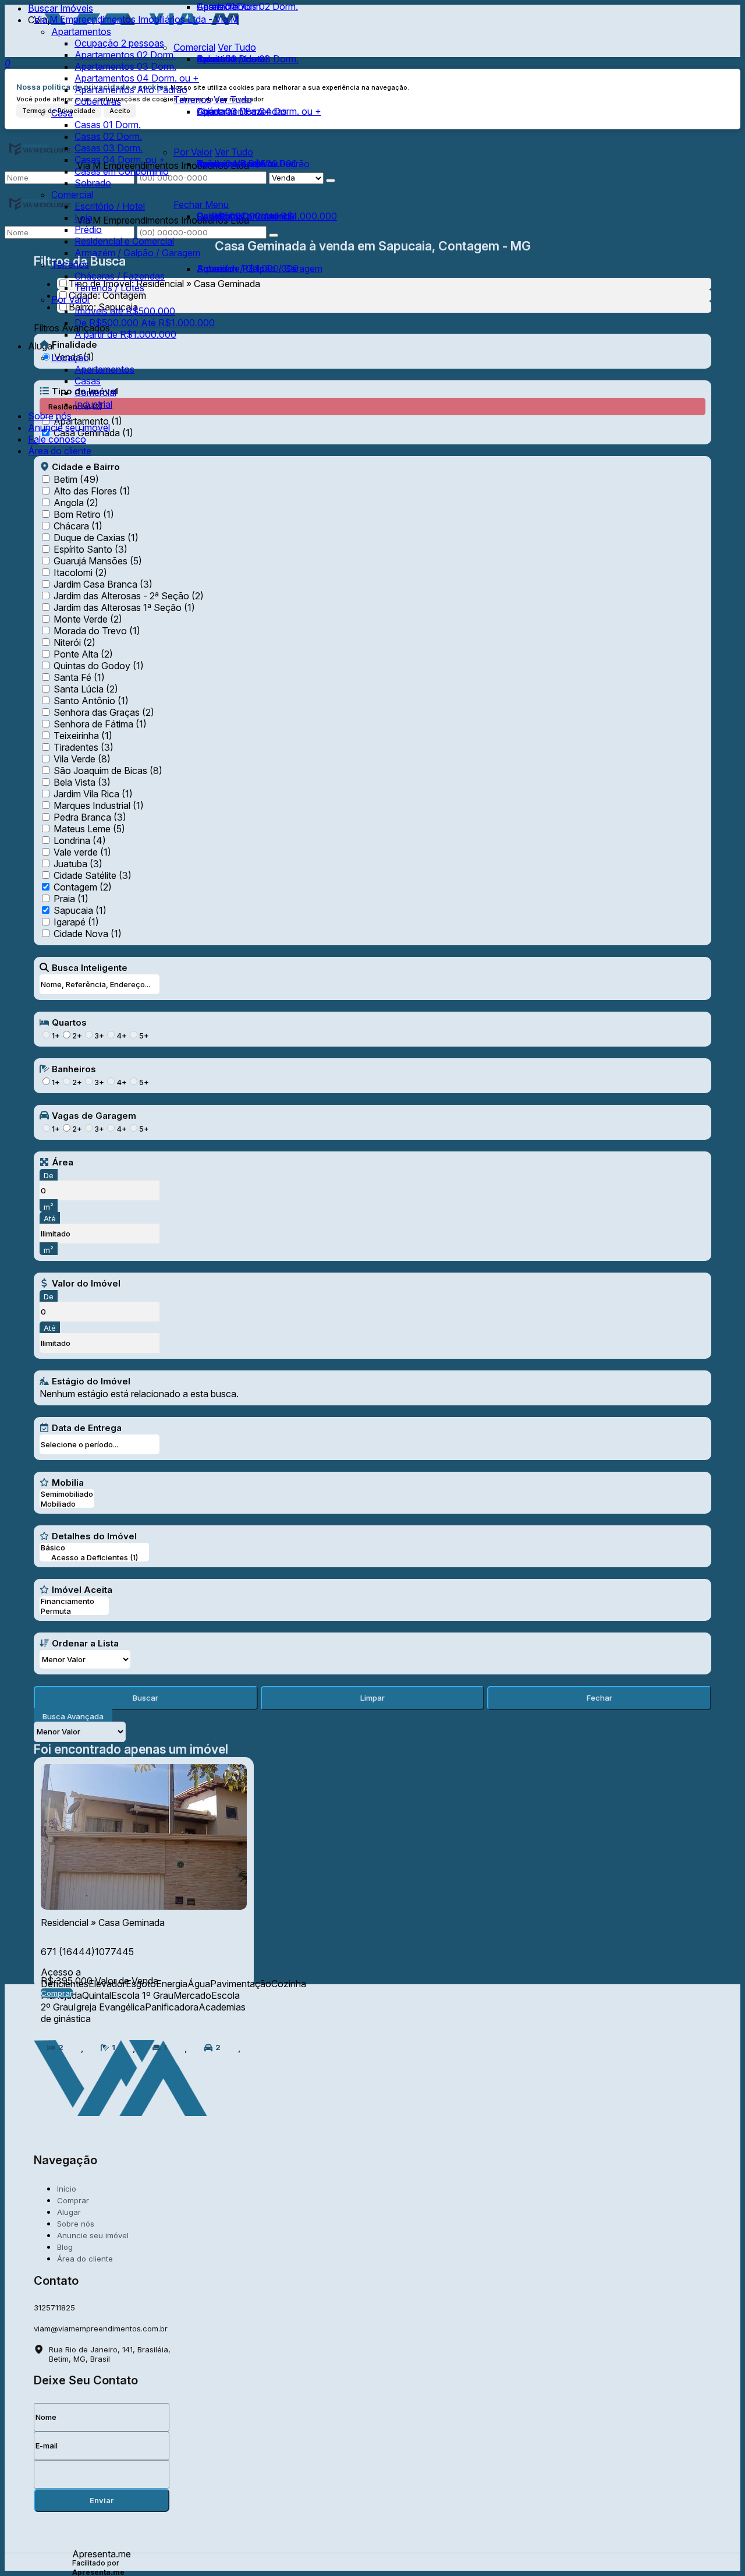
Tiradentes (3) (84, 747)
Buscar (146, 1698)
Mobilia (68, 1482)
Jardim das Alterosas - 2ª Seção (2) (129, 596)
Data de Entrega (87, 1427)
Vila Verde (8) (82, 759)
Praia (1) (71, 899)
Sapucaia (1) (80, 910)
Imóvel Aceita (82, 1589)
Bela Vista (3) (82, 782)
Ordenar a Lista (85, 1643)
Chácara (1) (78, 526)
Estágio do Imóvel (91, 1381)
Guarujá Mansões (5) (98, 561)
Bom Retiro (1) (84, 514)
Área (63, 1162)
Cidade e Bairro (86, 467)
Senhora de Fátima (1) (100, 724)
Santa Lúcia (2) (86, 689)
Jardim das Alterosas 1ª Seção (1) (124, 607)
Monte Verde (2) (88, 619)
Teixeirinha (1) (83, 736)
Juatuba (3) (78, 864)
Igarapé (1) (76, 922)
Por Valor (193, 152)
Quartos (69, 1022)
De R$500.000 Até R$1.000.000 (267, 216)
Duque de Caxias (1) (96, 538)
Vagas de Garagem (94, 1115)
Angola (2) (76, 503)
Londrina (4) (80, 840)
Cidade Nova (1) (88, 934)
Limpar (372, 1698)
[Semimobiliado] (67, 1494)
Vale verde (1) (82, 852)
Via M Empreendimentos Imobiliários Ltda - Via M (136, 19)
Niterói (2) (74, 642)
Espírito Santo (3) (91, 549)
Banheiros (74, 1069)
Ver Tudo (233, 100)
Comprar (57, 1993)
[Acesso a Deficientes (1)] (94, 1558)
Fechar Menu (201, 204)
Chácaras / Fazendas (242, 111)
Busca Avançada (73, 1716)
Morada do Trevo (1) (97, 631)
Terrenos (192, 100)
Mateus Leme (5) (89, 829)
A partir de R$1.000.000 (248, 268)
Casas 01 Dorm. (230, 6)
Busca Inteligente (90, 967)
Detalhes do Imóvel (94, 1536)
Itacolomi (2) (80, 573)
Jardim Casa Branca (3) (103, 584)
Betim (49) (76, 479)
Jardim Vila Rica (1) (93, 794)
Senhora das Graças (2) (104, 712)
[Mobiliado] (67, 1504)
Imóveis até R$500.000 (247, 164)
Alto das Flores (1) (92, 491)
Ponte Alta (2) (83, 654)
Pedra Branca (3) (90, 817)
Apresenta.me (102, 2553)
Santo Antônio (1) (91, 701)
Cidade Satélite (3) (93, 875)
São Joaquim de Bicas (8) (108, 771)
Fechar (599, 1698)
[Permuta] (74, 1611)
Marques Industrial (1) (99, 805)
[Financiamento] (74, 1601)
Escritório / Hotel (232, 59)
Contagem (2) (83, 887)
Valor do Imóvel (86, 1283)
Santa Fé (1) (79, 677)
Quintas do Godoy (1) (99, 666)
